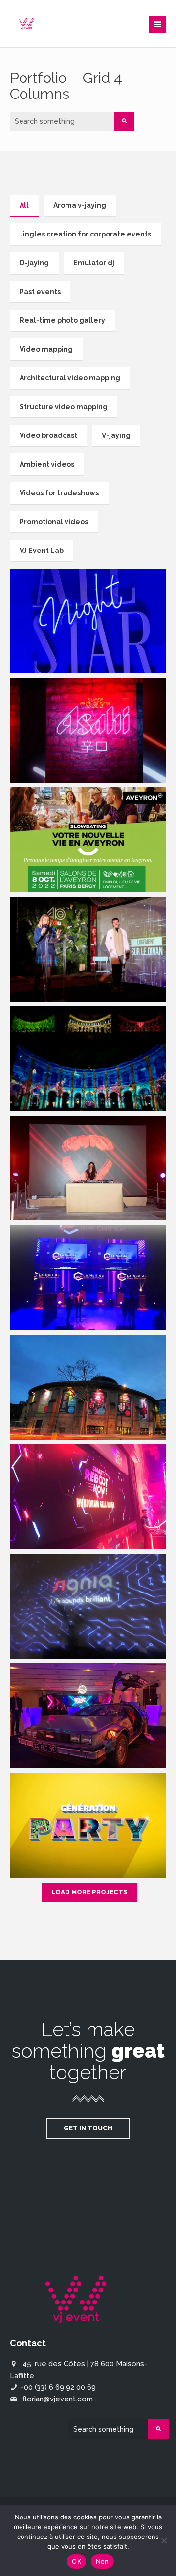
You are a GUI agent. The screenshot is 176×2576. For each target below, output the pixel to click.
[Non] (164, 2540)
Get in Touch (88, 2128)
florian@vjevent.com (58, 2399)
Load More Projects (89, 1892)
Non (102, 2561)
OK (77, 2561)
